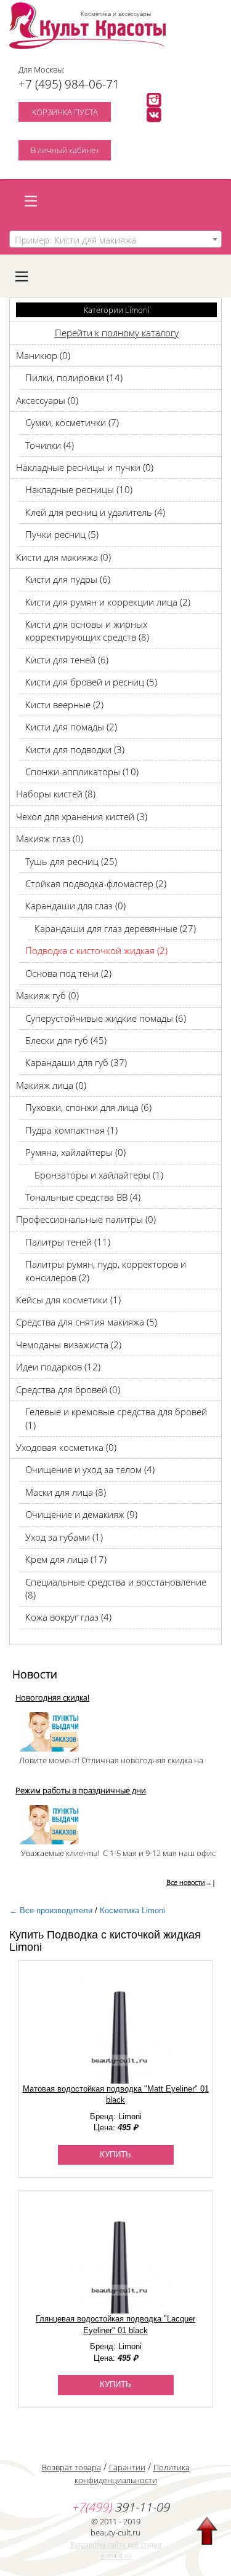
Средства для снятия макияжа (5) (87, 1322)
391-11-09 (120, 2507)
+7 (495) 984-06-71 (69, 84)
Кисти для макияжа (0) (63, 557)
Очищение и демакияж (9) (81, 1514)
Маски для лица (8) (66, 1492)
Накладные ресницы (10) (79, 489)
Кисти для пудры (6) (68, 579)
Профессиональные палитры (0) (86, 1219)
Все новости (186, 1882)
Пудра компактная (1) (71, 1130)
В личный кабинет (65, 150)
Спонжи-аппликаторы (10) (82, 772)
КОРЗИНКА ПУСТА (65, 112)
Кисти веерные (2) (64, 705)
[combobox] (115, 239)
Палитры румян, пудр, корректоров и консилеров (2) (106, 1270)
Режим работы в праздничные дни (81, 1790)
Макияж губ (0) (47, 995)
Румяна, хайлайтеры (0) (75, 1152)
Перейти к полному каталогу (117, 333)
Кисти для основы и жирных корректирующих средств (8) (87, 630)
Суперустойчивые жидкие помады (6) (106, 1018)
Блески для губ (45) (66, 1040)
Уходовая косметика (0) (66, 1447)
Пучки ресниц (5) (62, 534)
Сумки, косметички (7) (72, 422)
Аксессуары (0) (47, 400)
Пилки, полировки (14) (74, 377)
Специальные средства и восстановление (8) (116, 1588)
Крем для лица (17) (66, 1559)
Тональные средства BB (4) (83, 1197)
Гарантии (127, 2467)
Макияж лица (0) (51, 1085)
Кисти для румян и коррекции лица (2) (108, 602)
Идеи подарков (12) (58, 1367)
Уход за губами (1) (64, 1537)
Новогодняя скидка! (52, 1697)
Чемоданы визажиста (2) (69, 1345)
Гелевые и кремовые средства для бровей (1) (116, 1418)
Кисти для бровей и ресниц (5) (91, 682)
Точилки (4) (50, 445)
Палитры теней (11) (68, 1242)
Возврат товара (71, 2467)
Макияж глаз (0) (50, 839)
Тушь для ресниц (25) (71, 861)
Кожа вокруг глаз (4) (68, 1617)
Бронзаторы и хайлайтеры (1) (99, 1175)
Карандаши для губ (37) (76, 1062)
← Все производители (51, 1910)
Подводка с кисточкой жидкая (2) (96, 950)
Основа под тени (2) (68, 973)
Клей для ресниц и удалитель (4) (95, 512)
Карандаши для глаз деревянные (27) (115, 928)
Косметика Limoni (132, 1910)
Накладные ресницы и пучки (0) (85, 467)
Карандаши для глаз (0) (75, 906)
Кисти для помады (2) (71, 727)
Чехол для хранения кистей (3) (82, 816)
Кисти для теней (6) (67, 660)
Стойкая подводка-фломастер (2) (96, 883)
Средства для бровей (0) (68, 1389)
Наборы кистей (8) (56, 794)
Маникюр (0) (43, 355)
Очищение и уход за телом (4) (90, 1469)
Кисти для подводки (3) (75, 749)
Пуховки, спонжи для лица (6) (88, 1107)
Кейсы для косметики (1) (68, 1300)
